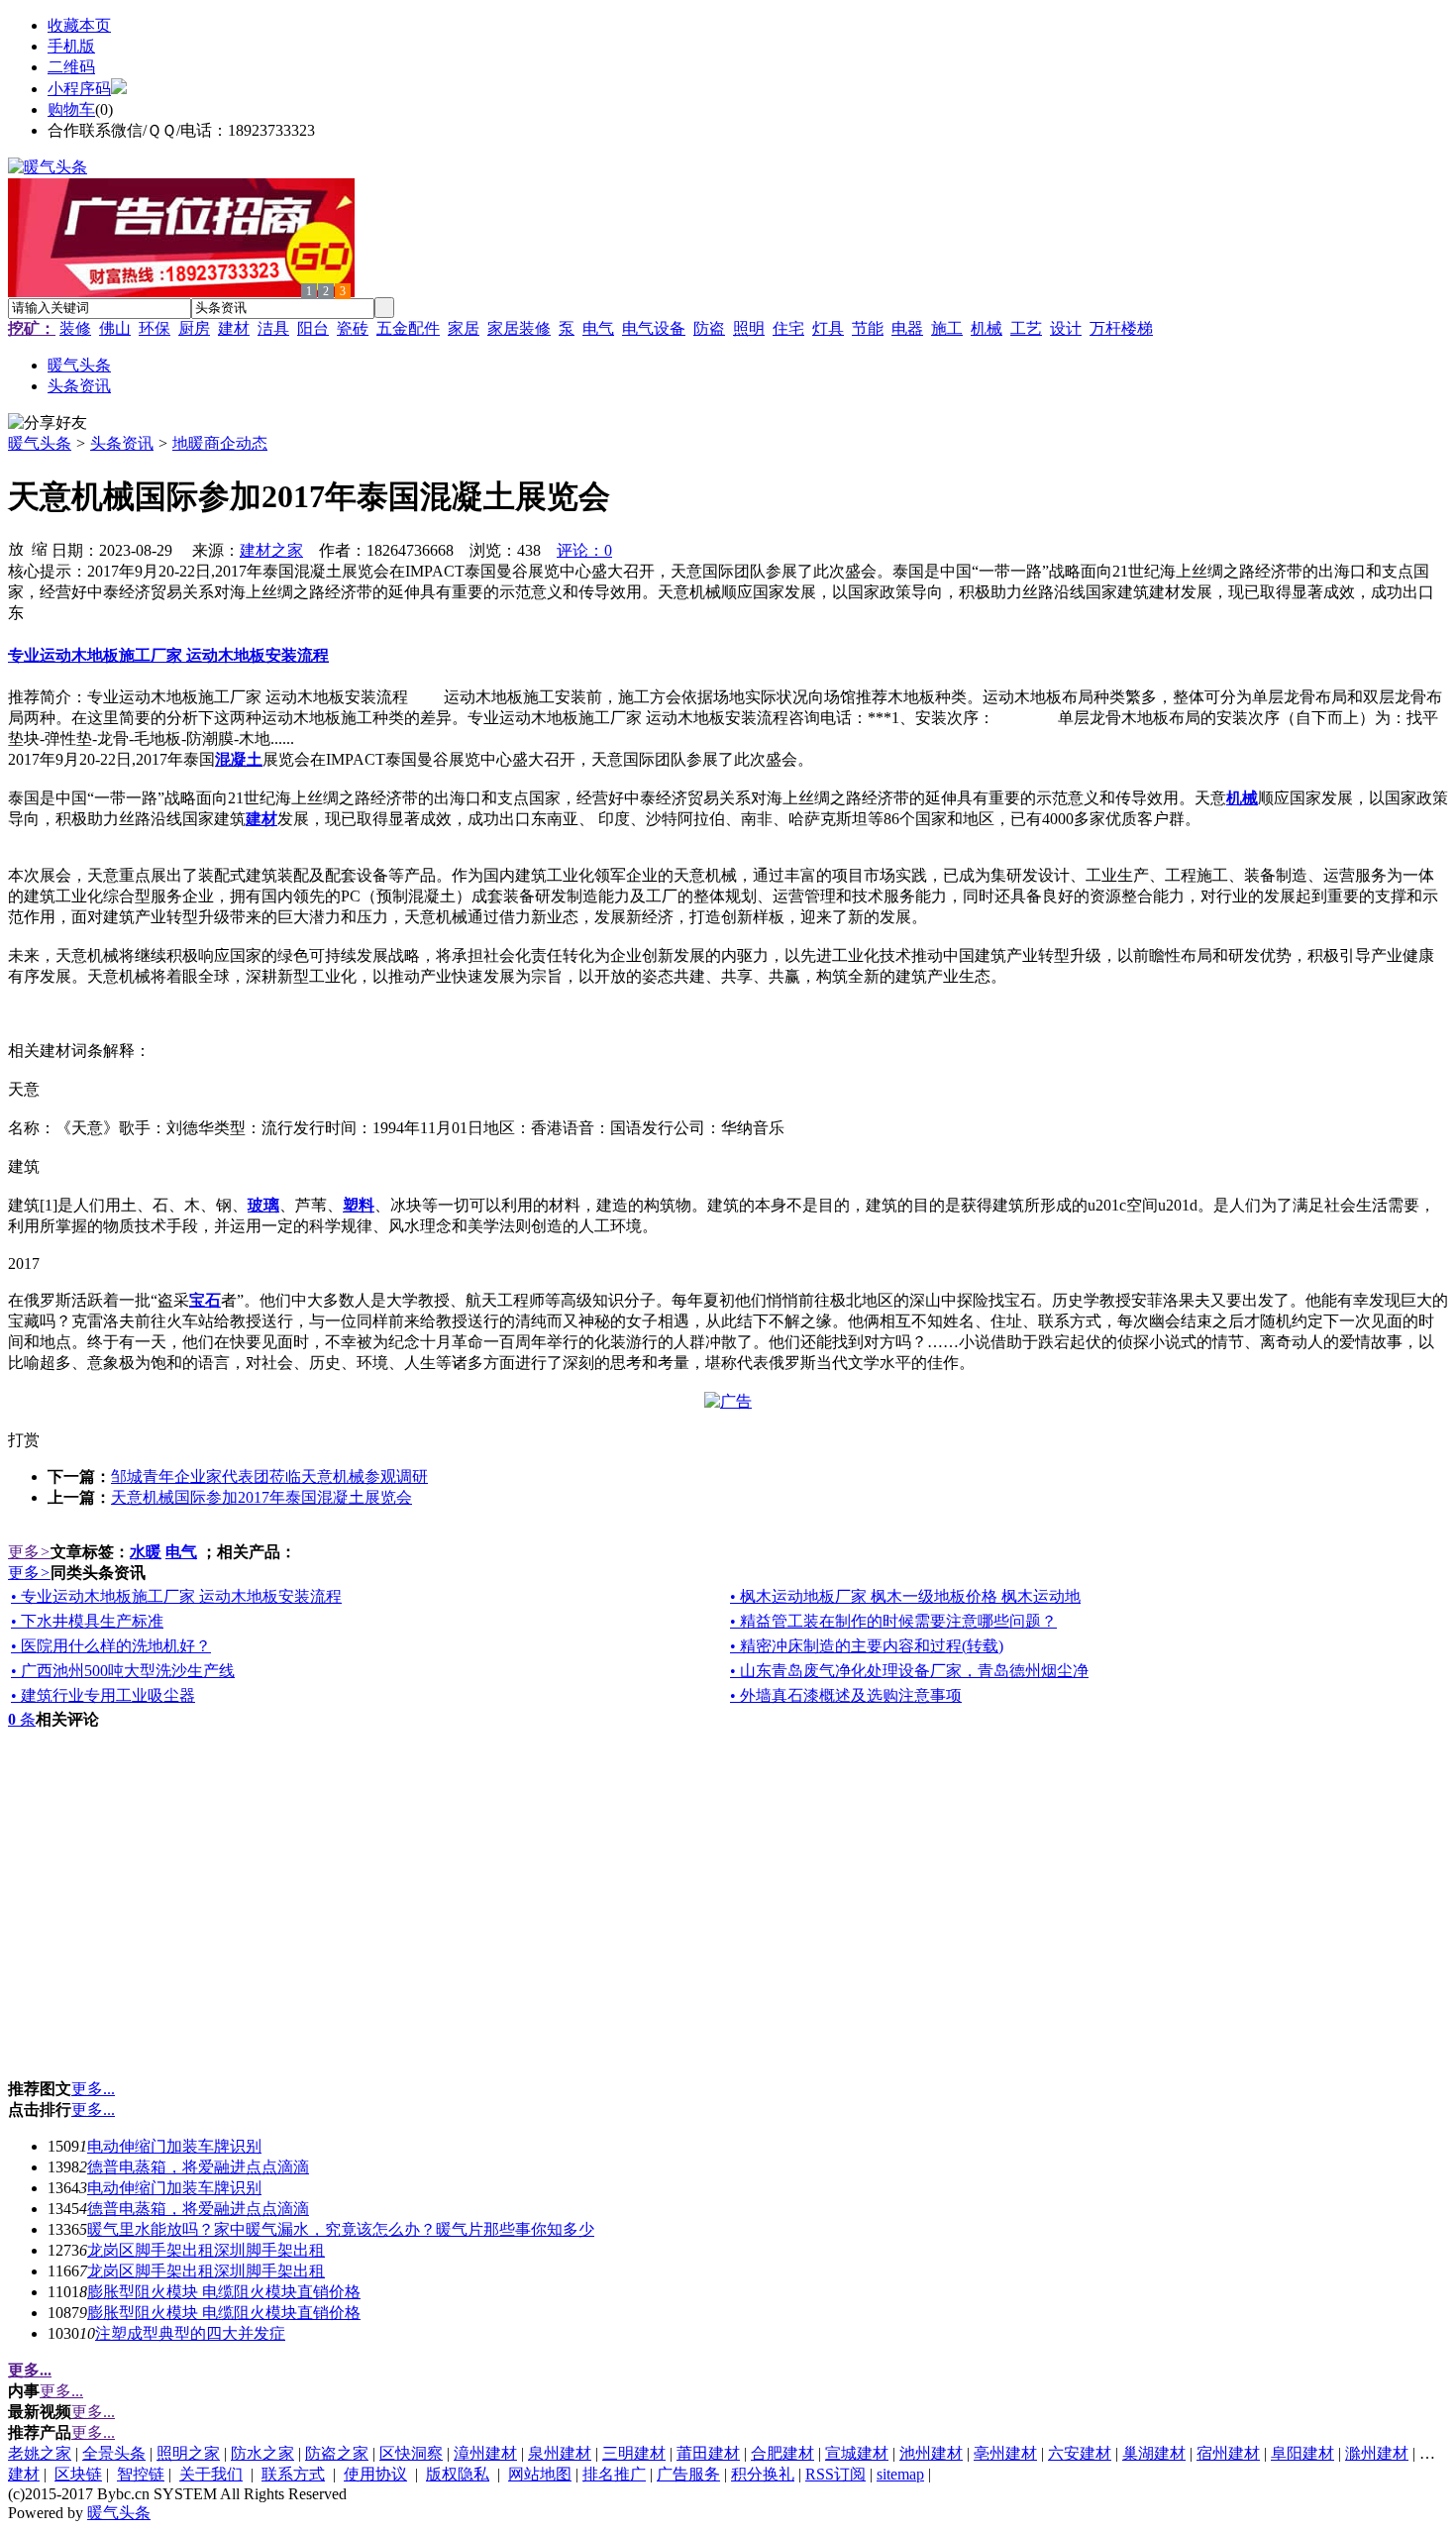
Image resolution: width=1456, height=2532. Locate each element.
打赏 (24, 1440)
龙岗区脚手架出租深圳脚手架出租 (206, 2250)
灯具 (828, 328)
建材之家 (271, 550)
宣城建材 (857, 2453)
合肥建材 (782, 2453)
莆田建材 (708, 2453)
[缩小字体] (40, 548)
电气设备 (654, 328)
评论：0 (584, 550)
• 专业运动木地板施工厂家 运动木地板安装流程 (176, 1596)
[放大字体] (16, 548)
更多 (29, 1552)
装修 (75, 328)
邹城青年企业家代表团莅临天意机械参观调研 (269, 1477)
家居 (464, 328)
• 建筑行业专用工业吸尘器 (103, 1695)
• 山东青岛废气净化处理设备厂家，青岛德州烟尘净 (909, 1671)
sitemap (900, 2474)
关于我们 (211, 2474)
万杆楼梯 (1121, 328)
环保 (155, 328)
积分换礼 (763, 2474)
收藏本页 (79, 25)
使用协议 (375, 2474)
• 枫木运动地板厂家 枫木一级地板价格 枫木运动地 (905, 1596)
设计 (1066, 328)
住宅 (788, 328)
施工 (947, 328)
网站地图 (540, 2474)
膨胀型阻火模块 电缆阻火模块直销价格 (224, 2292)
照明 (749, 328)
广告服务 (688, 2474)
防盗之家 (337, 2453)
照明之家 (188, 2453)
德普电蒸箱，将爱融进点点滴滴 (198, 2167)
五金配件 (408, 328)
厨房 (194, 328)
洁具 (273, 328)
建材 (234, 328)
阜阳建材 (1302, 2453)
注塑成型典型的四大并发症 (190, 2333)
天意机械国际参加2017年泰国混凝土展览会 (261, 1497)
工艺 (1026, 328)
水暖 (146, 1552)
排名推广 (614, 2474)
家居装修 (519, 328)
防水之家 (262, 2453)
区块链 (78, 2474)
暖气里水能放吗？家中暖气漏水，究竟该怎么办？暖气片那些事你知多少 (341, 2229)
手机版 (71, 46)
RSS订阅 (835, 2474)
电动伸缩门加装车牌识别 (174, 2146)
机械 (987, 328)
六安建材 (1080, 2453)
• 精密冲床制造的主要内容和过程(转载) (867, 1646)
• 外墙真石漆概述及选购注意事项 (846, 1695)
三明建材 (634, 2453)
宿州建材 (1228, 2453)
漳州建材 (485, 2453)
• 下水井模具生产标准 (87, 1621)
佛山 (115, 328)
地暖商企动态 (220, 443)
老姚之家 (40, 2453)
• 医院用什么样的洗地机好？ (111, 1646)
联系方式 (293, 2474)
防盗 (709, 328)
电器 (907, 328)
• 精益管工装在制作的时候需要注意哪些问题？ (893, 1621)
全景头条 (114, 2453)
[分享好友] (48, 423)
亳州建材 (1005, 2453)
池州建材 (931, 2453)
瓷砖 (353, 328)
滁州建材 (1377, 2453)
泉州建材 (560, 2453)
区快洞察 (411, 2453)
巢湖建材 (1154, 2453)
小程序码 (79, 89)
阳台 (313, 328)
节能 (868, 328)
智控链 (141, 2474)
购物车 (71, 109)
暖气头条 (40, 443)
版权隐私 (458, 2474)
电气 (598, 328)
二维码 (71, 67)
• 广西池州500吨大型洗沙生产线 (123, 1671)
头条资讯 (122, 443)
